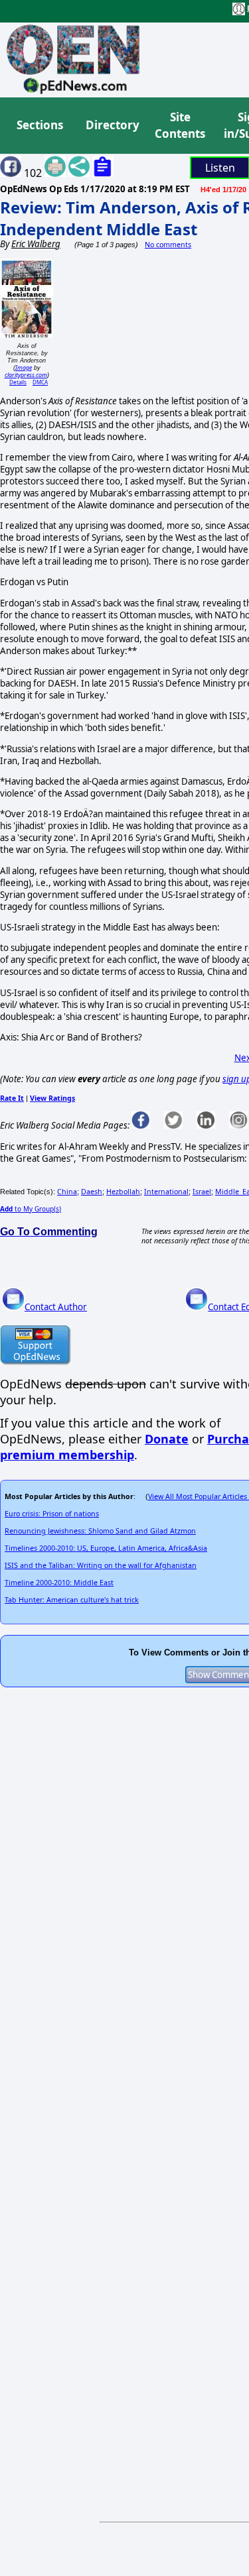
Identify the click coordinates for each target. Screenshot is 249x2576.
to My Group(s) (31, 1209)
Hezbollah (123, 1192)
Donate (167, 1439)
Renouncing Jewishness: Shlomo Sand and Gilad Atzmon (100, 1531)
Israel (202, 1192)
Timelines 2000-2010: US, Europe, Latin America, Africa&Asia (106, 1548)
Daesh (92, 1192)
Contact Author (56, 1307)
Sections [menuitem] (40, 125)
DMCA (40, 382)
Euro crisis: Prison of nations (52, 1514)
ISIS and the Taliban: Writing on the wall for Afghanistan (101, 1565)
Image (24, 367)
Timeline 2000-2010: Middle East (59, 1583)
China (67, 1192)
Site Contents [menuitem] (180, 126)
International (166, 1192)
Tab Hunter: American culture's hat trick (72, 1600)
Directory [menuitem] (112, 125)
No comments (168, 245)
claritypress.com (26, 375)
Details (18, 382)
